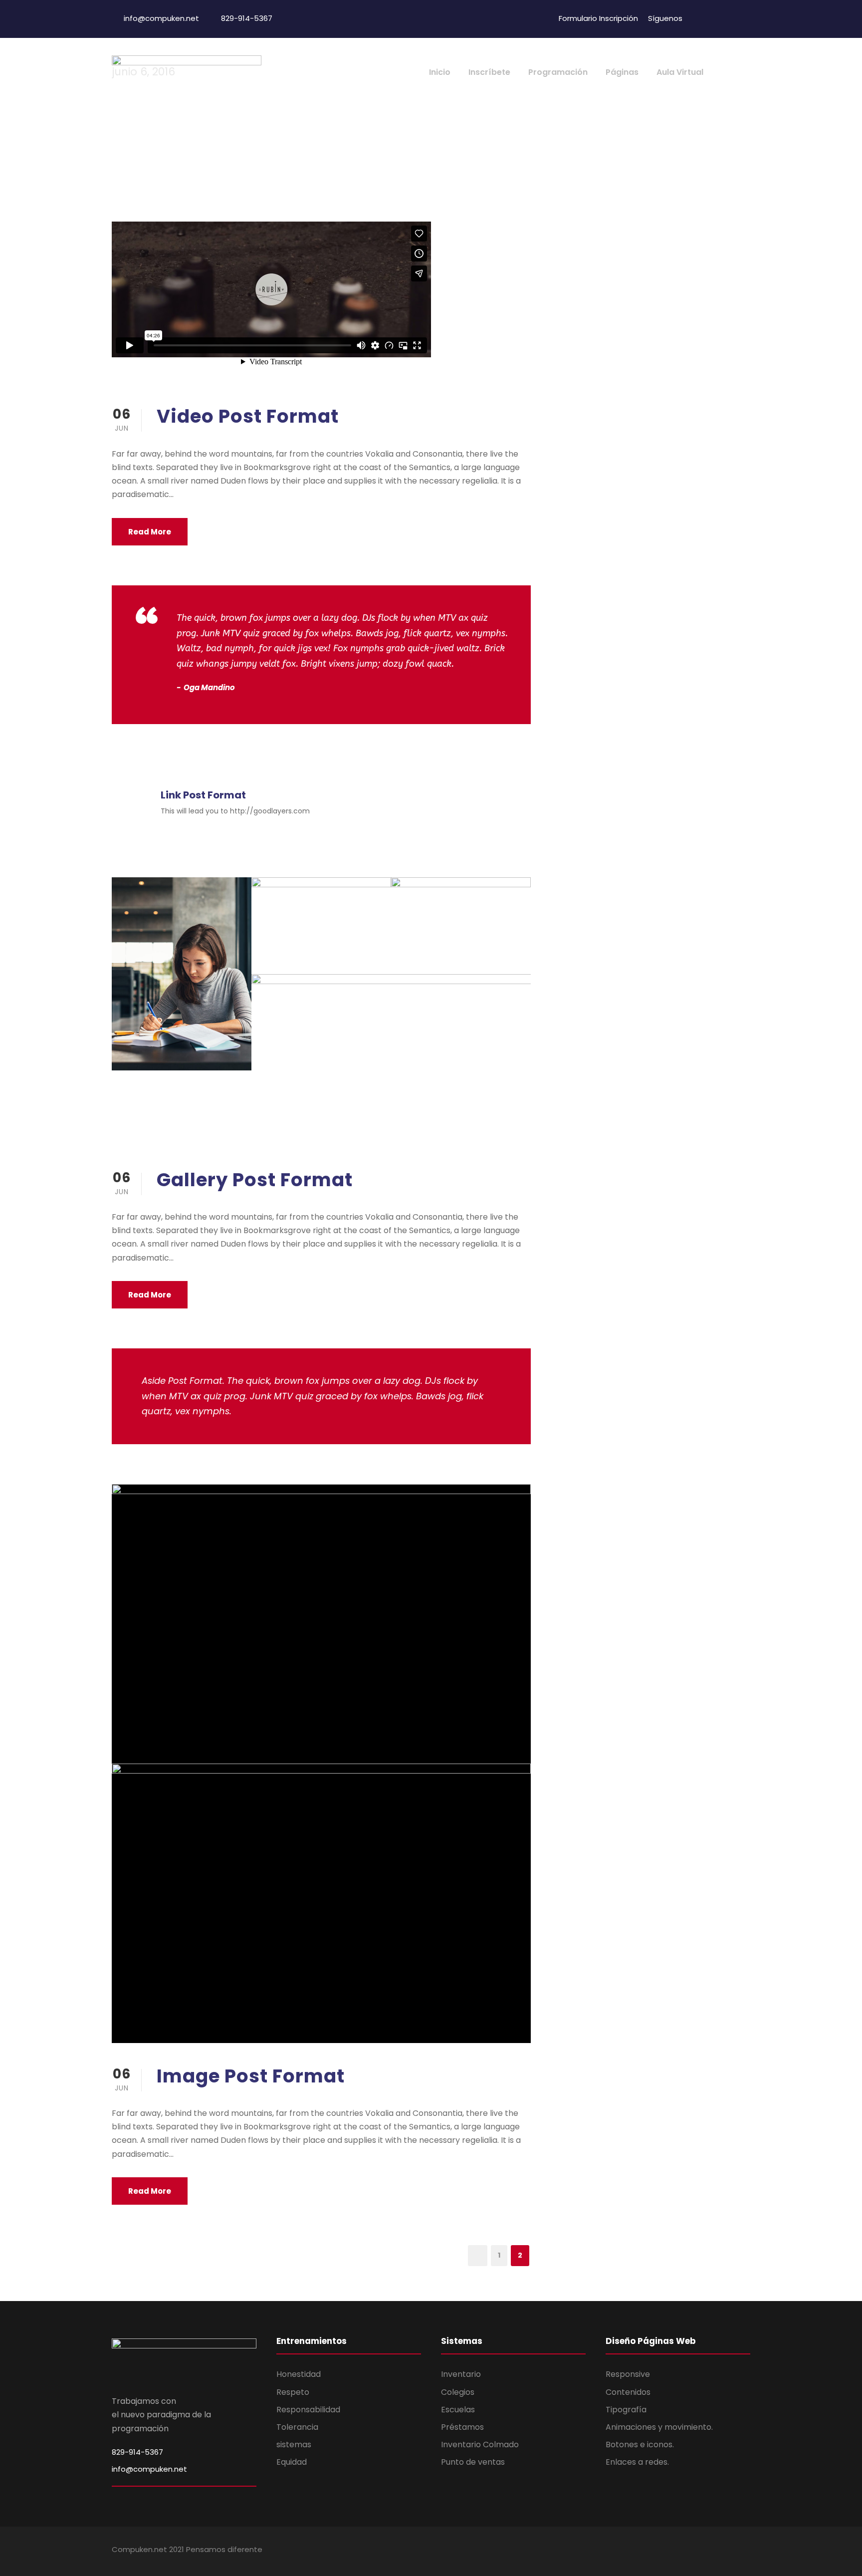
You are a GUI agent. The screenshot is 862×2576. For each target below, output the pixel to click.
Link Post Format (203, 795)
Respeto (293, 2392)
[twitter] (716, 18)
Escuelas (458, 2410)
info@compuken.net (149, 2469)
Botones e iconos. (640, 2445)
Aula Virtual (680, 72)
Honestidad (299, 2374)
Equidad (292, 2462)
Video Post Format (248, 416)
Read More (150, 532)
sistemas (294, 2445)
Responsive (628, 2374)
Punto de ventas (473, 2462)
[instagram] (735, 18)
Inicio (440, 72)
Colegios (458, 2392)
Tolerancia (297, 2427)
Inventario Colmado (480, 2445)
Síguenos (665, 18)
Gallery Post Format (255, 1180)
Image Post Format (251, 2076)
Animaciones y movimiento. (659, 2427)
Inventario (461, 2374)
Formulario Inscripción (598, 18)
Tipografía (626, 2410)
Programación (558, 72)
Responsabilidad (308, 2410)
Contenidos (628, 2392)
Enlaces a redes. (637, 2462)
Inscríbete (489, 72)
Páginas (622, 72)
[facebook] (698, 18)
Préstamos (462, 2427)
